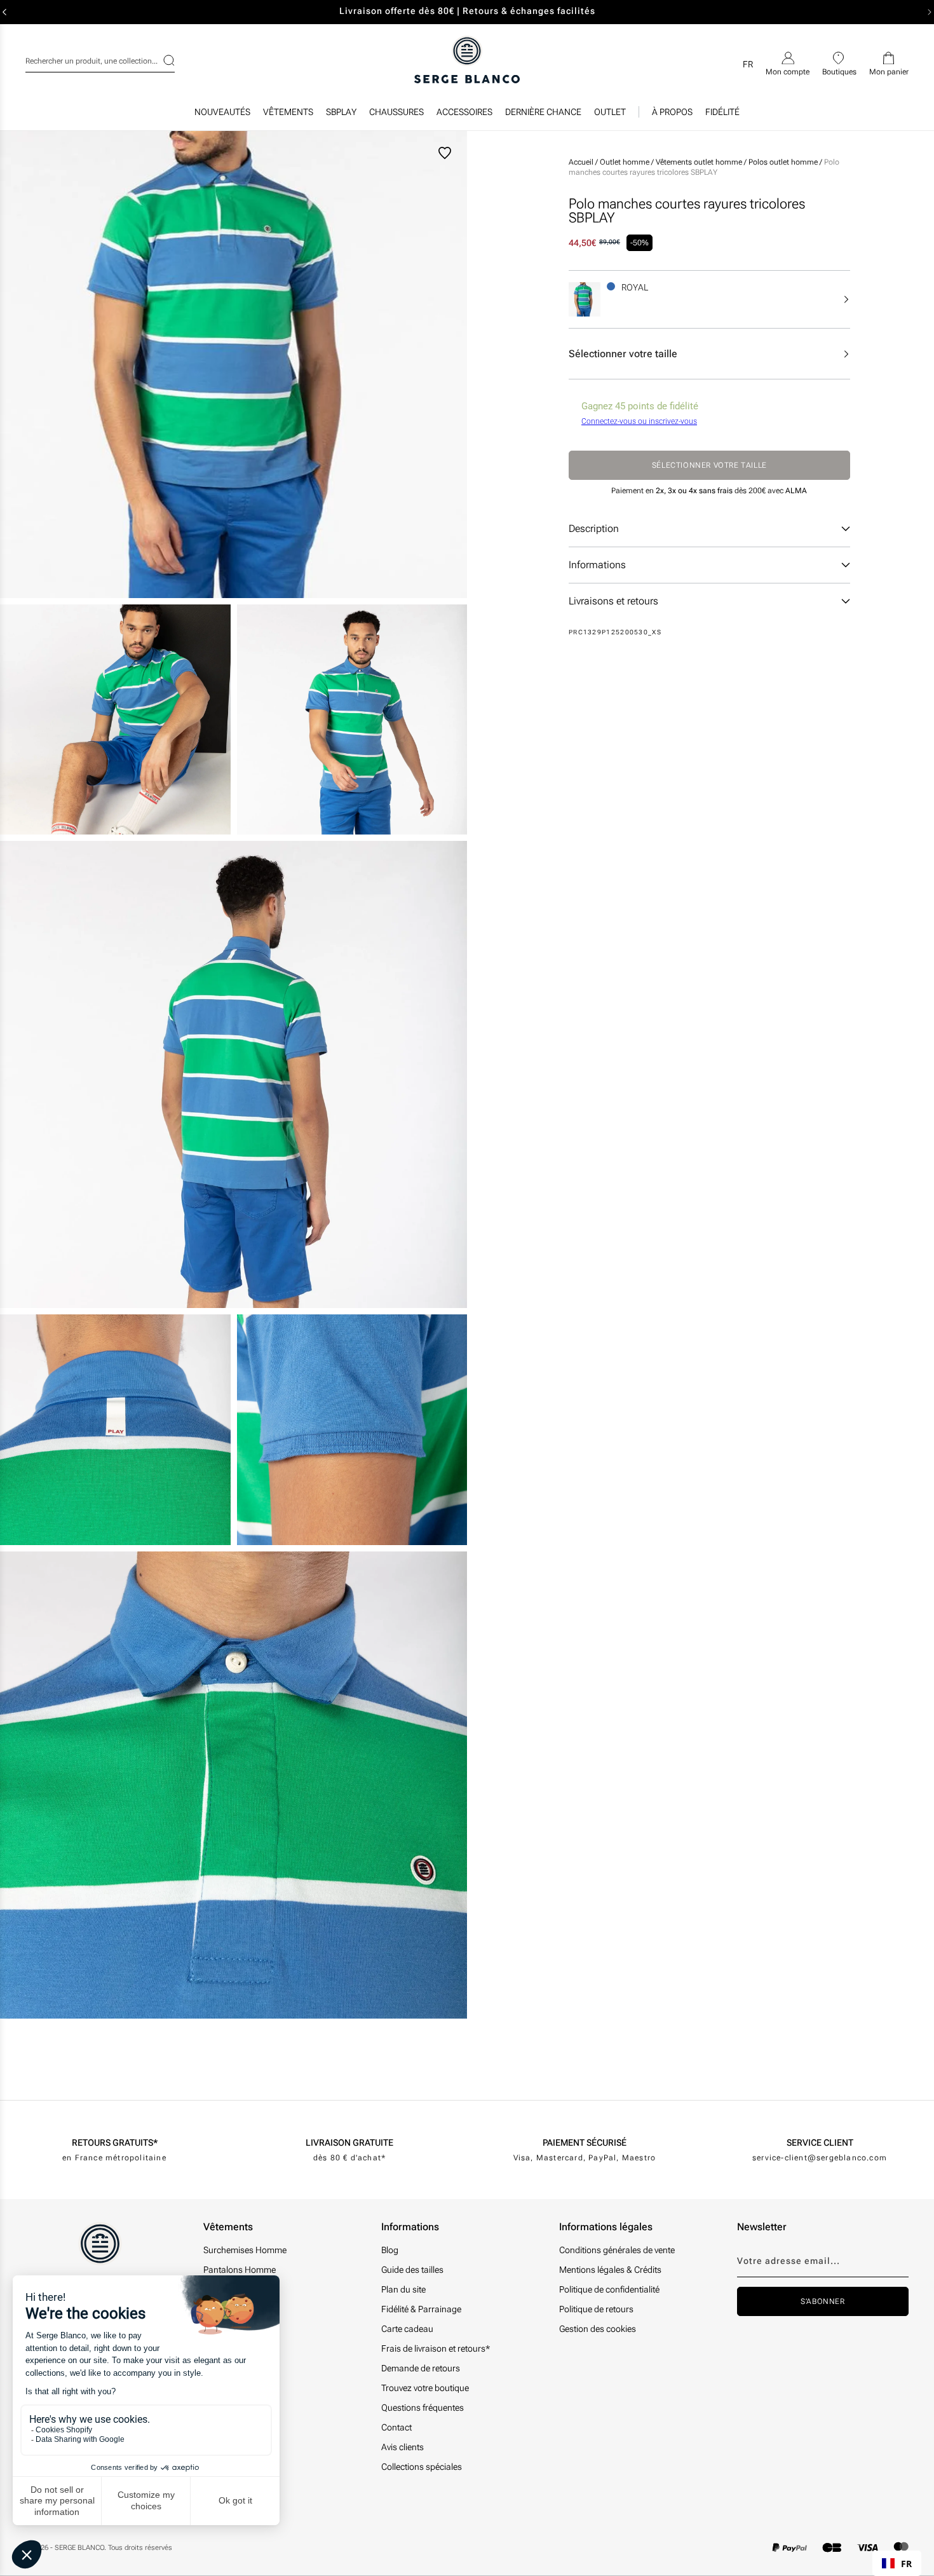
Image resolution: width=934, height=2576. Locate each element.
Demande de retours (421, 2368)
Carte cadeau (407, 2329)
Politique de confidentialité (609, 2289)
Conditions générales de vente (617, 2250)
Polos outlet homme (784, 162)
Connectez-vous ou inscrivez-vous (639, 421)
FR (906, 2564)
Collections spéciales (422, 2467)
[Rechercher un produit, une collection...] (161, 60)
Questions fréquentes (423, 2408)
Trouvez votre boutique (425, 2388)
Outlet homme (626, 162)
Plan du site (403, 2289)
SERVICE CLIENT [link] (820, 2143)
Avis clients (403, 2447)
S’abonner (822, 2301)
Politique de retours (596, 2309)
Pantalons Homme (240, 2270)
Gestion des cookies (598, 2329)
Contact (396, 2427)
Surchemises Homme (245, 2250)
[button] (288, 115)
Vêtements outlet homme (700, 162)
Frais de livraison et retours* (436, 2348)
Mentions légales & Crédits (610, 2270)
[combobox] (100, 59)
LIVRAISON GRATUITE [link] (349, 2143)
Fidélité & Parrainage (421, 2309)
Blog (390, 2250)
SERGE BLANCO (79, 2548)
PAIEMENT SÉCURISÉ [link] (585, 2143)
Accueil (581, 162)
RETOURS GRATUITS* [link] (115, 2143)
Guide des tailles (412, 2270)
